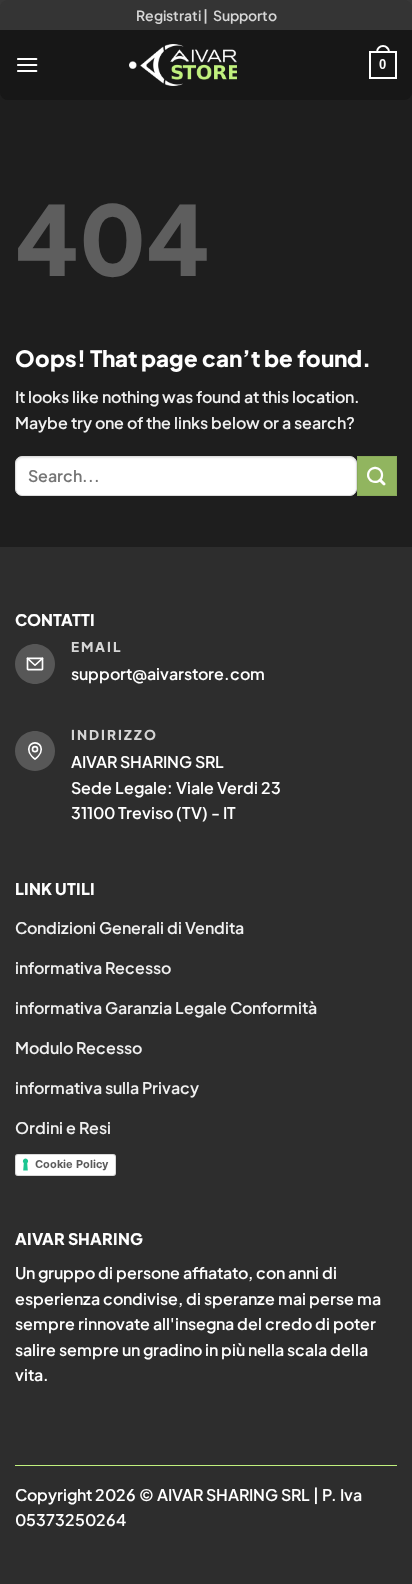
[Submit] (377, 475)
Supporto (245, 15)
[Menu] (27, 64)
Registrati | (172, 15)
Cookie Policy (71, 1164)
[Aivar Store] (183, 65)
